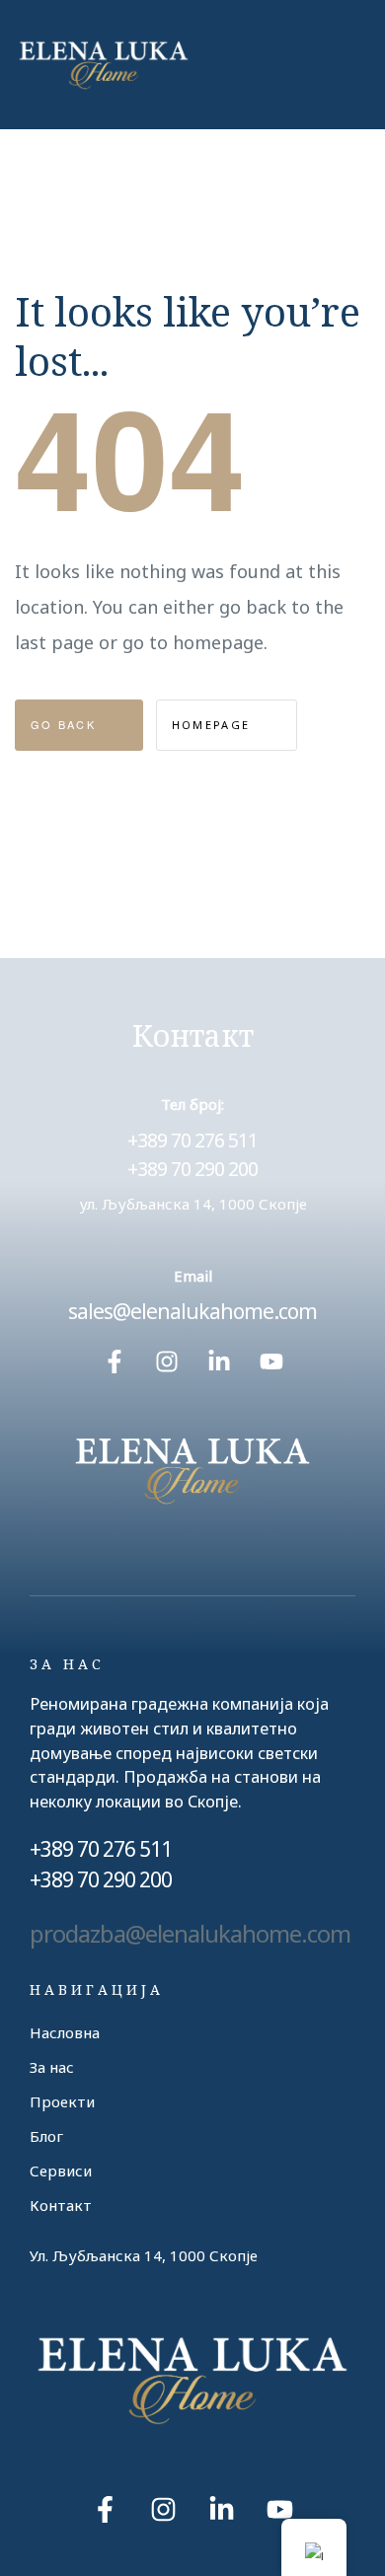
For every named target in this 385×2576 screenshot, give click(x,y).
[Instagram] (167, 1362)
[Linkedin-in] (219, 1362)
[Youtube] (271, 1362)
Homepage (214, 725)
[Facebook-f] (115, 1362)
